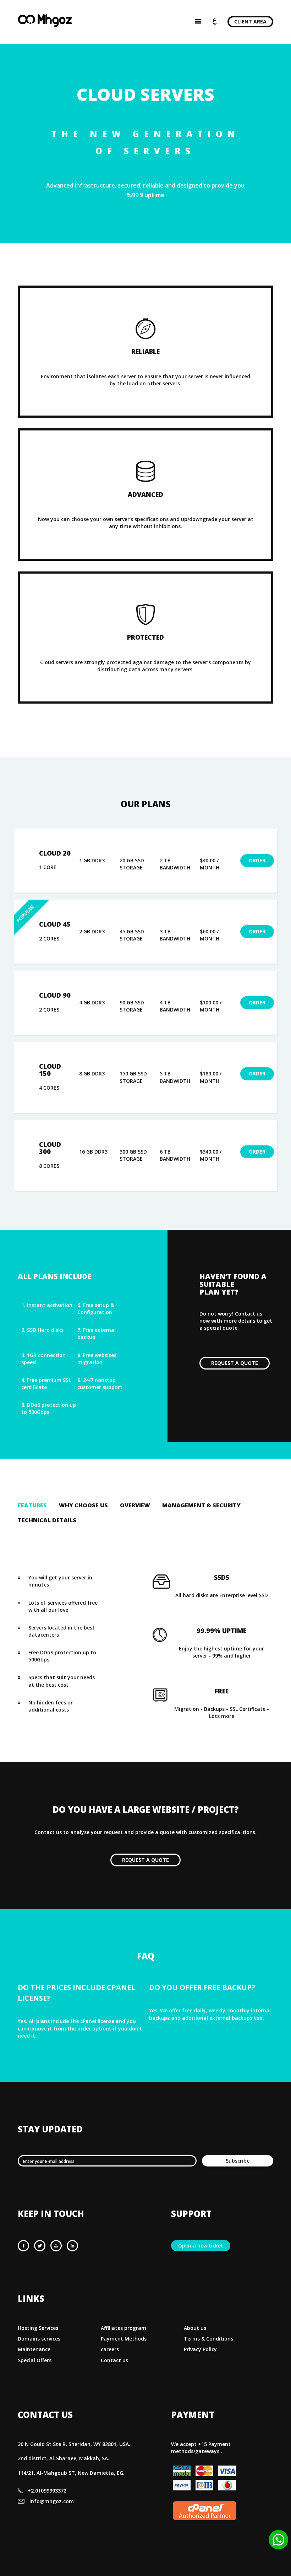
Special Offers (35, 2360)
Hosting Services (38, 2328)
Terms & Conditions (208, 2339)
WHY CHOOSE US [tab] (83, 1505)
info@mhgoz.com (52, 2501)
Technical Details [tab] (47, 1520)
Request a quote (235, 1363)
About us (195, 2328)
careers (110, 2349)
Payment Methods (124, 2339)
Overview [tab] (135, 1505)
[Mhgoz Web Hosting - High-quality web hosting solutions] (45, 25)
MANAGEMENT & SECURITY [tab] (201, 1505)
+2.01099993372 (47, 2491)
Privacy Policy (200, 2349)
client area (250, 21)
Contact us (114, 2360)
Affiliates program (123, 2328)
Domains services (39, 2339)
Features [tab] (32, 1505)
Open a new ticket (201, 2246)
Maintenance (34, 2349)
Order (257, 860)
